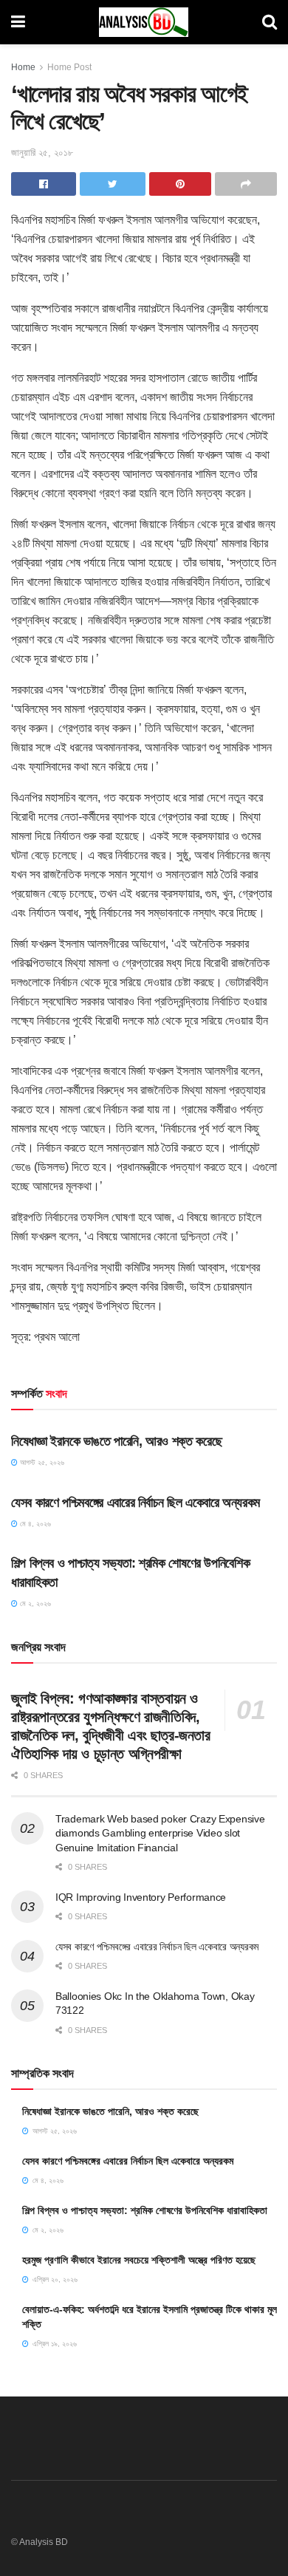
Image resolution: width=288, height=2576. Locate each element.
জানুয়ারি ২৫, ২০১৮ (42, 153)
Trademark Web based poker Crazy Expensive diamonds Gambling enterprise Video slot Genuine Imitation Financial (160, 1833)
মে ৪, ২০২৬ (34, 1524)
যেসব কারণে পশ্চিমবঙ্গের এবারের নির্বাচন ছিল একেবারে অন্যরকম (136, 1503)
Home (23, 67)
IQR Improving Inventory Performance (141, 1897)
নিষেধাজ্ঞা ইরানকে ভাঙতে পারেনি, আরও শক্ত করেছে (116, 1441)
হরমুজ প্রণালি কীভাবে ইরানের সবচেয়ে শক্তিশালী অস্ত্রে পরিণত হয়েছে (139, 2260)
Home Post (69, 67)
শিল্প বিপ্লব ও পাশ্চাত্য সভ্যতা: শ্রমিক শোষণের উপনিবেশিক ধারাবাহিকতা (145, 2210)
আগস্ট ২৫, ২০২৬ (41, 1462)
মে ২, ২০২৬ (34, 1603)
